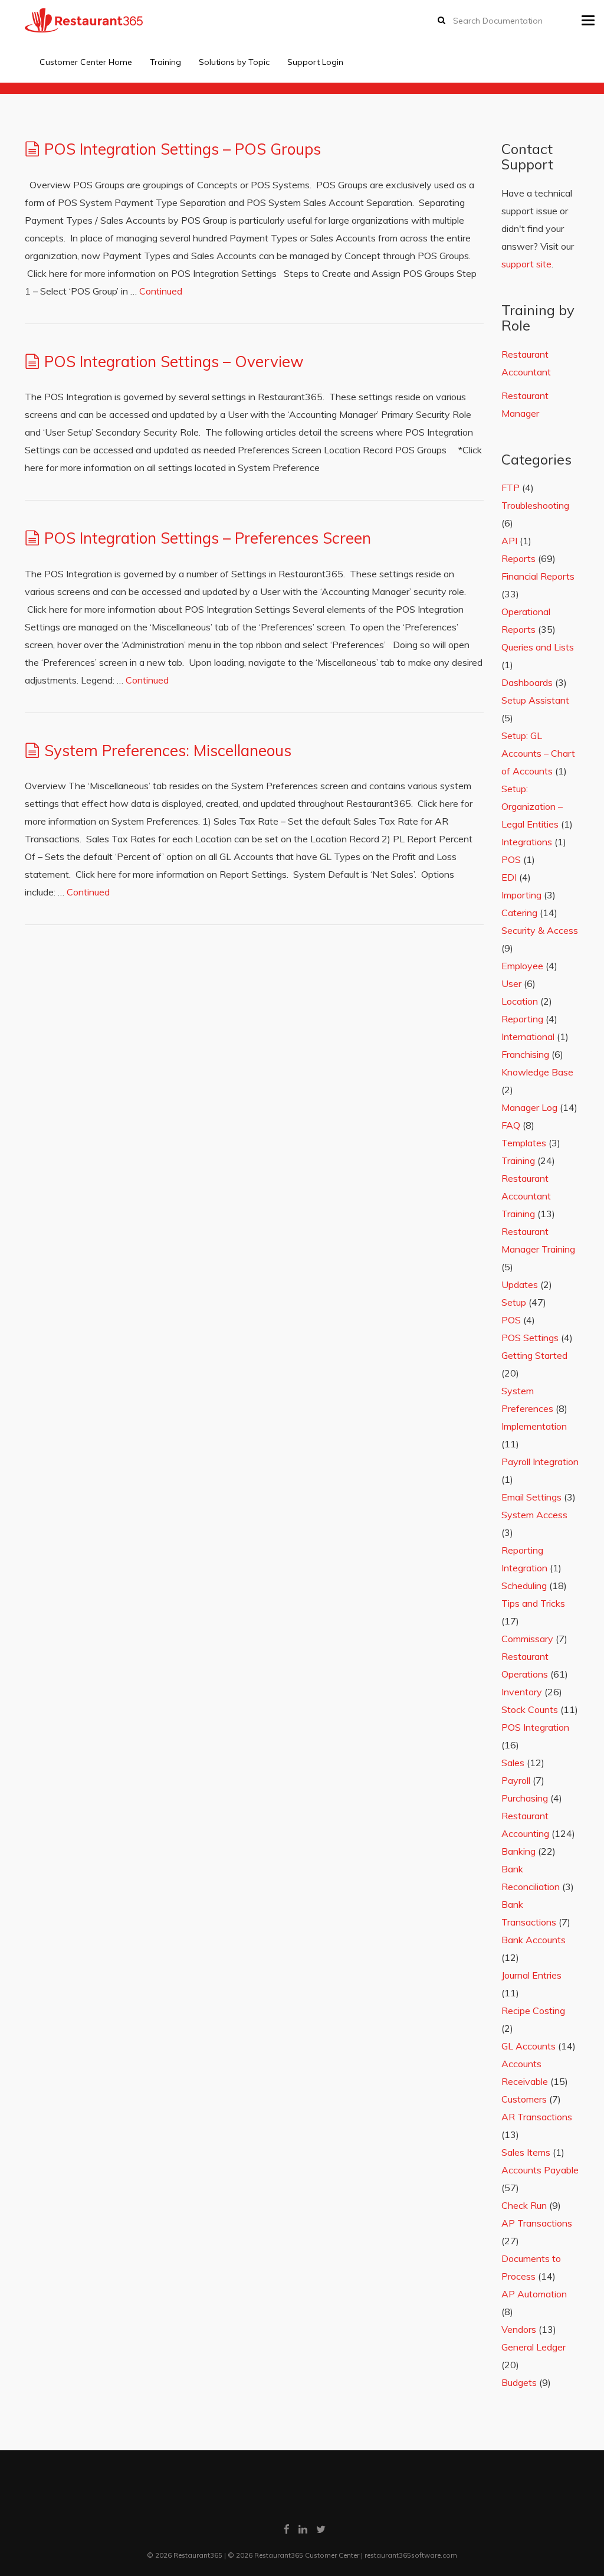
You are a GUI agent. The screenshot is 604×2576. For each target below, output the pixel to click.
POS (511, 859)
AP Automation (534, 2294)
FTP (511, 488)
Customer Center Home (86, 62)
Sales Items (526, 2152)
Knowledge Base (537, 1072)
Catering (519, 913)
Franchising (525, 1054)
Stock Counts (530, 1709)
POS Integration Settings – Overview (174, 362)
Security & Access (540, 930)
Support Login (315, 62)
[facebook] (287, 2529)
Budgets (519, 2382)
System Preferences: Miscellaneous (168, 751)
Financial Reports (538, 576)
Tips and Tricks (533, 1603)
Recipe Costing (533, 2011)
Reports (518, 558)
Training (165, 62)
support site (526, 264)
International (528, 1037)
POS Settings (530, 1338)
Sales (513, 1763)
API (509, 541)
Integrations (527, 842)
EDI (509, 877)
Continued (161, 291)
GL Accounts (528, 2046)
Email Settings (531, 1497)
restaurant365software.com (411, 2555)
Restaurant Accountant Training (526, 1196)
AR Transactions (537, 2117)
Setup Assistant (535, 700)
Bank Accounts (534, 1940)
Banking (518, 1851)
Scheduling (524, 1586)
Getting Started (534, 1355)
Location (520, 1001)
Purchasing (525, 1798)
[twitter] (321, 2529)
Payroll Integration (540, 1462)
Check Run (524, 2205)
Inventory (522, 1692)
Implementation (534, 1426)
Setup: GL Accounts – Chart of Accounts (538, 753)
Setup (514, 1302)
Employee (522, 966)
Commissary (527, 1639)
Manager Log (529, 1107)
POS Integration (535, 1727)
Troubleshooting (535, 505)
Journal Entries (531, 1975)
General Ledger (534, 2347)
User (511, 983)
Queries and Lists (538, 647)
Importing (521, 895)
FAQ (511, 1125)
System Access (534, 1515)
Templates (524, 1143)
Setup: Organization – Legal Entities (532, 806)
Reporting (522, 1019)
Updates (520, 1284)
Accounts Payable (540, 2170)
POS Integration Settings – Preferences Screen (208, 538)
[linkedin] (303, 2529)
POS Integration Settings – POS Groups (183, 149)
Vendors (519, 2329)
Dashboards (527, 682)
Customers (524, 2099)
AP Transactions (537, 2223)
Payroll (516, 1780)
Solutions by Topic (234, 62)
